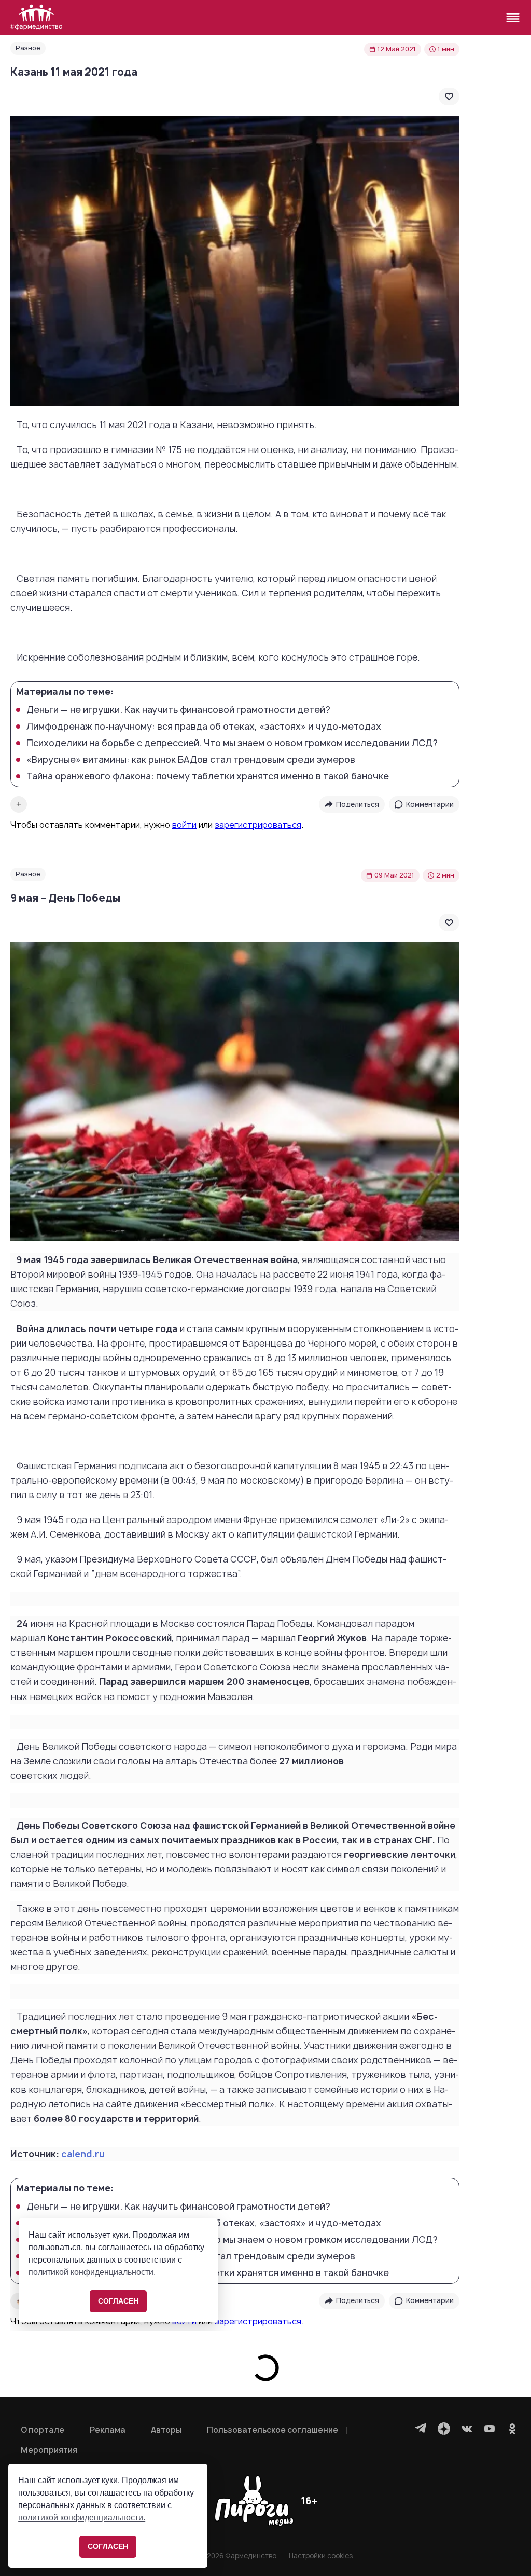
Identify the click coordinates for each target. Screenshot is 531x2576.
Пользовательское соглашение (273, 2430)
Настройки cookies (321, 2556)
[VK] (467, 2429)
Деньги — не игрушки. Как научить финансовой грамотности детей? (178, 710)
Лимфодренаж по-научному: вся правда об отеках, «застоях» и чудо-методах (204, 727)
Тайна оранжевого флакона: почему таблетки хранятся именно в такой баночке (208, 776)
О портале (43, 2430)
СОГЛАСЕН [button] (108, 2546)
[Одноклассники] (512, 2429)
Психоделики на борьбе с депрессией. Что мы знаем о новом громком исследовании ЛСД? (232, 743)
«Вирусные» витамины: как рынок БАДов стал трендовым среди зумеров (191, 760)
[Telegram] (421, 2429)
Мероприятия (49, 2450)
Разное (28, 48)
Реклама (108, 2430)
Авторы (166, 2430)
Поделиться (358, 804)
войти (184, 825)
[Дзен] (444, 2429)
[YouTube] (490, 2429)
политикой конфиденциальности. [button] (82, 2518)
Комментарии (430, 804)
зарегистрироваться (258, 825)
